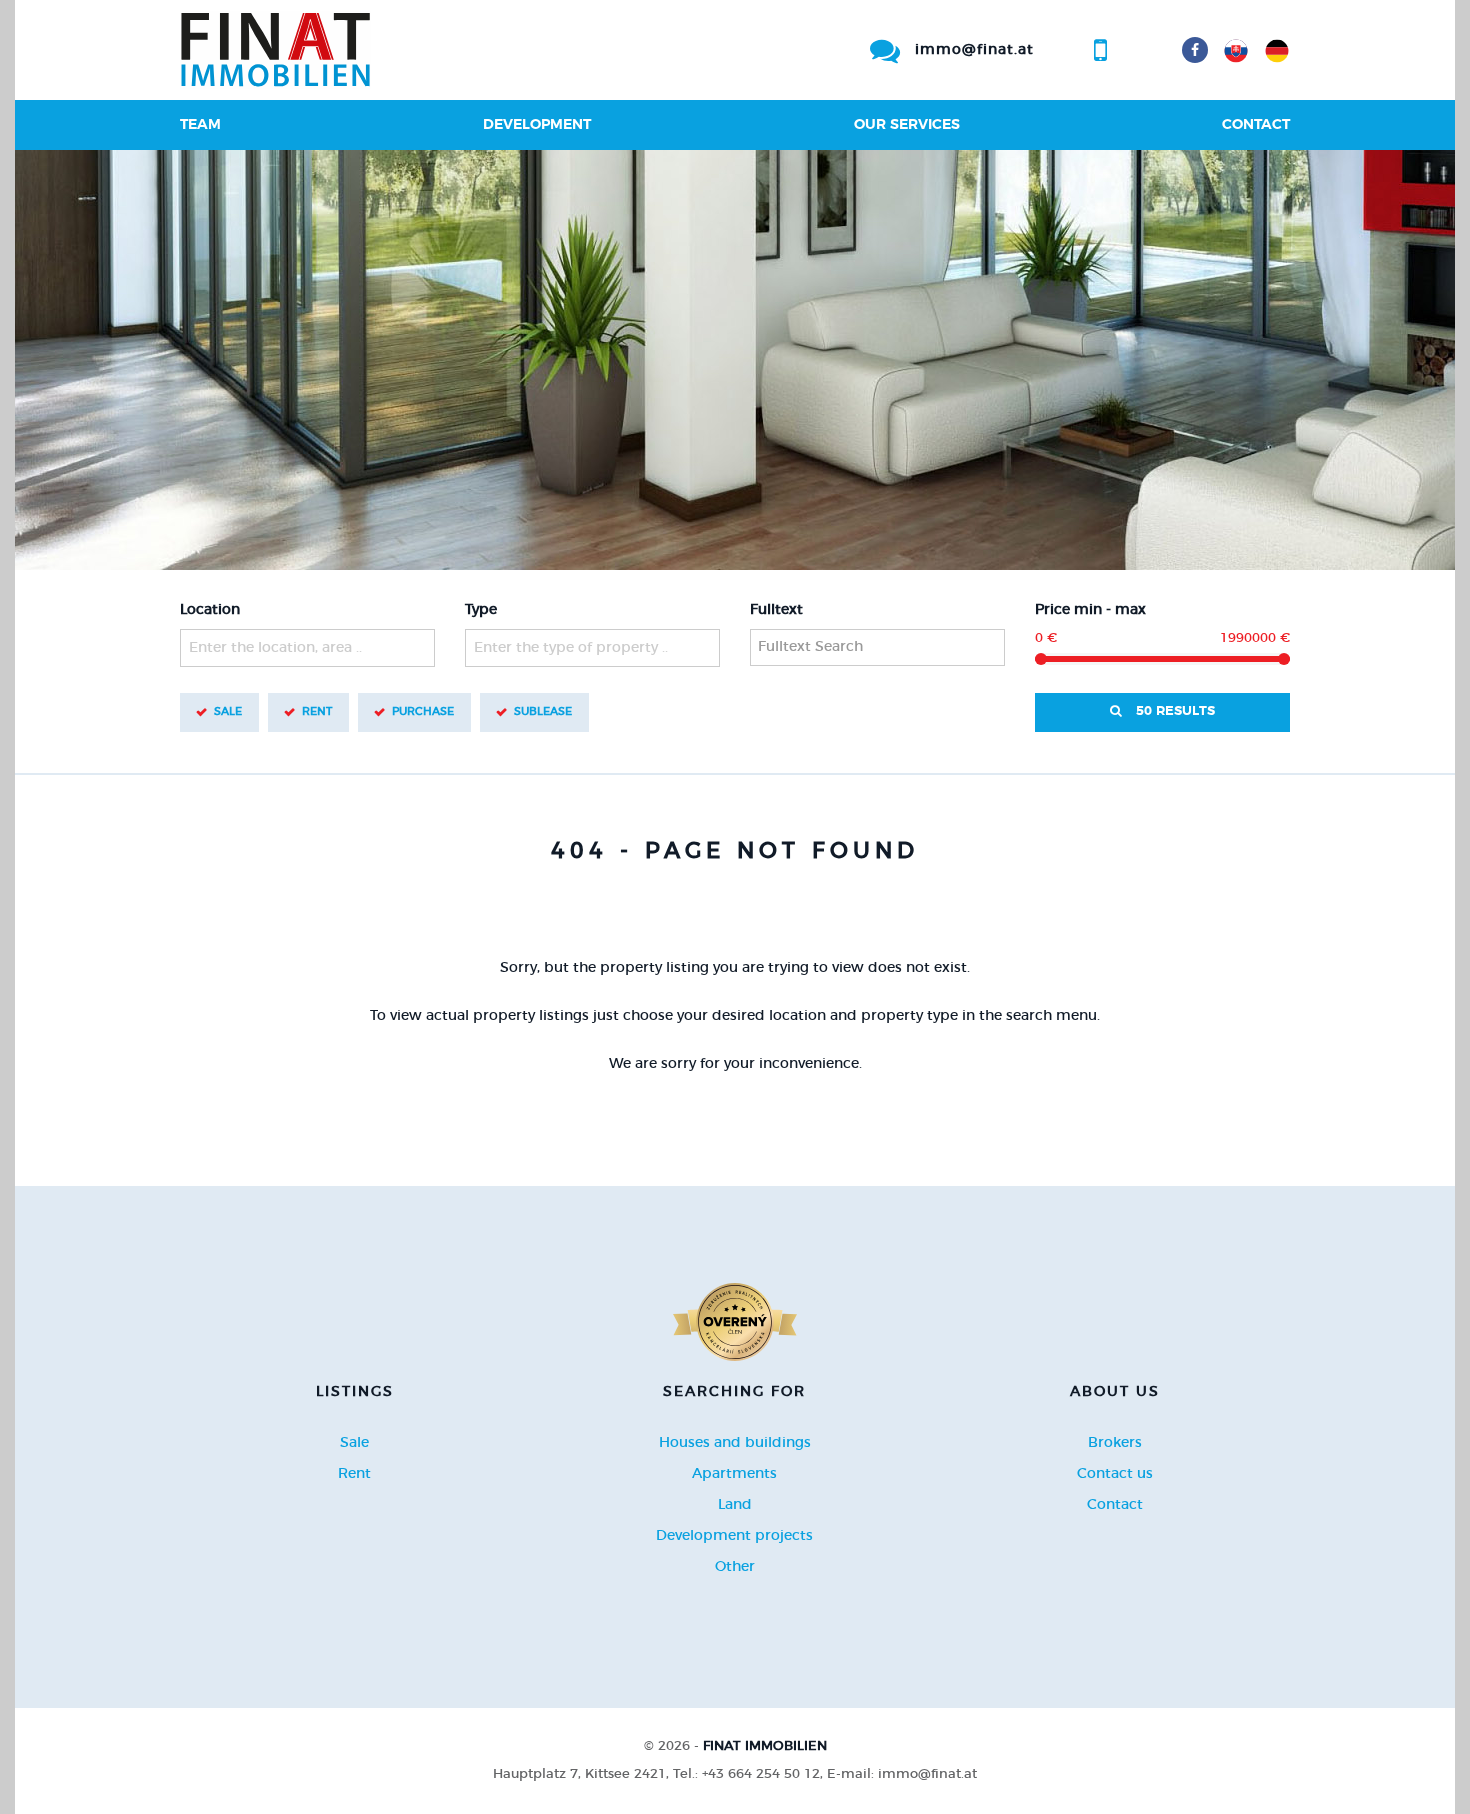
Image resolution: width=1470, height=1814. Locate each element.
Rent (317, 711)
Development (537, 125)
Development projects (734, 1536)
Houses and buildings (735, 1443)
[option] (735, 360)
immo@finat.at (974, 50)
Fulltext (776, 610)
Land (735, 1505)
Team (200, 125)
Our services (907, 125)
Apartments (734, 1474)
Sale (228, 711)
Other (735, 1567)
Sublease (543, 711)
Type (481, 610)
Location (210, 610)
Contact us (1115, 1474)
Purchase (423, 711)
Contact (1256, 125)
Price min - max (1090, 610)
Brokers (1115, 1443)
